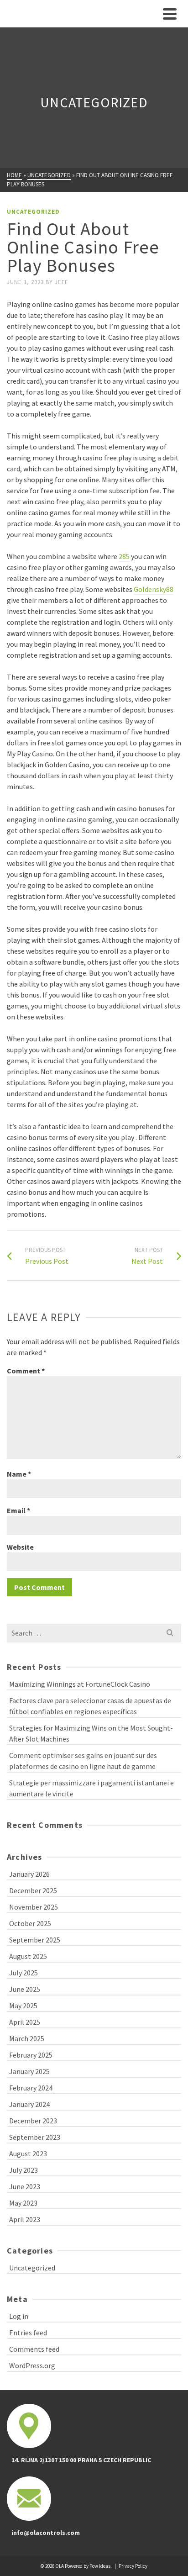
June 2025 (25, 1989)
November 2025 (34, 1907)
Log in (19, 2316)
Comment (26, 1371)
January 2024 (29, 2104)
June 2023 (25, 2186)
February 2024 (31, 2088)
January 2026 (29, 1874)
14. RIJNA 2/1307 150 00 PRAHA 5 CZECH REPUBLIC (81, 2460)
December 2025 (33, 1890)
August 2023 (28, 2154)
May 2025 (23, 2006)
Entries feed (28, 2333)
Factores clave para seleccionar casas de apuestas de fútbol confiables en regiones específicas (90, 1706)
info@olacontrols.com (46, 2533)
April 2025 (25, 2022)
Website (20, 1547)
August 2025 (28, 1956)
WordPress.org (32, 2365)
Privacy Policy (133, 2566)
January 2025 (29, 2071)
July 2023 (23, 2170)
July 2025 (23, 1973)
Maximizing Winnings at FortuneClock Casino (80, 1684)
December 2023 (33, 2121)
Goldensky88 (154, 589)
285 (124, 556)
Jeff (61, 282)
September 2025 (35, 1940)
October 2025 (30, 1923)
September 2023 (35, 2137)
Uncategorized (33, 212)
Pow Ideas (100, 2566)
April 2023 (25, 2219)
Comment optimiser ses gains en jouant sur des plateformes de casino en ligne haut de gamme (83, 1761)
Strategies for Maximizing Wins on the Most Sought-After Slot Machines (91, 1733)
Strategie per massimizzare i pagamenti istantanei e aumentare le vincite (91, 1788)
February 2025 (31, 2055)
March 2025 (27, 2038)
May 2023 (23, 2203)
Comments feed (34, 2349)
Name (19, 1474)
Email (18, 1510)
